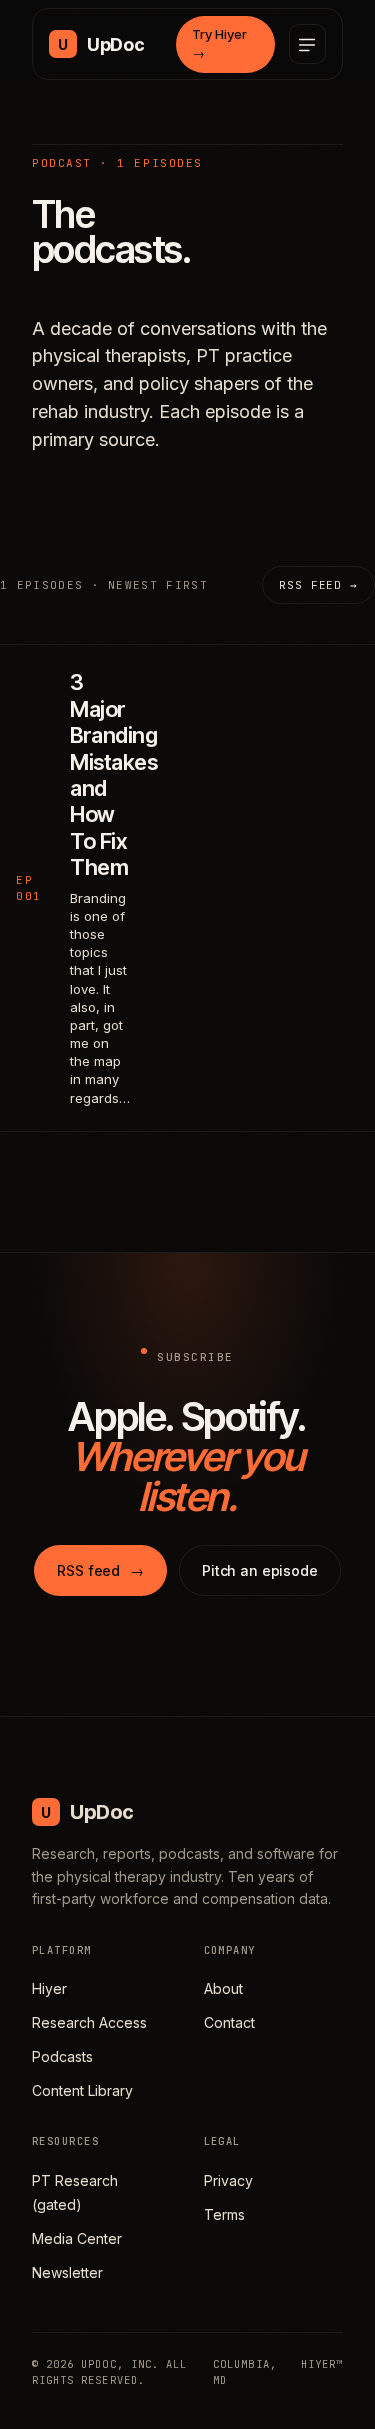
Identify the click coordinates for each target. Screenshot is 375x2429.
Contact (229, 2022)
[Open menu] (307, 44)
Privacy (228, 2180)
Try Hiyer (219, 44)
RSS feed (100, 1570)
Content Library (82, 2090)
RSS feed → (318, 585)
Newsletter (67, 2272)
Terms (224, 2214)
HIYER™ (322, 2364)
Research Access (89, 2022)
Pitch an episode (260, 1570)
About (223, 1988)
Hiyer (49, 1988)
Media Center (77, 2238)
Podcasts (62, 2056)
